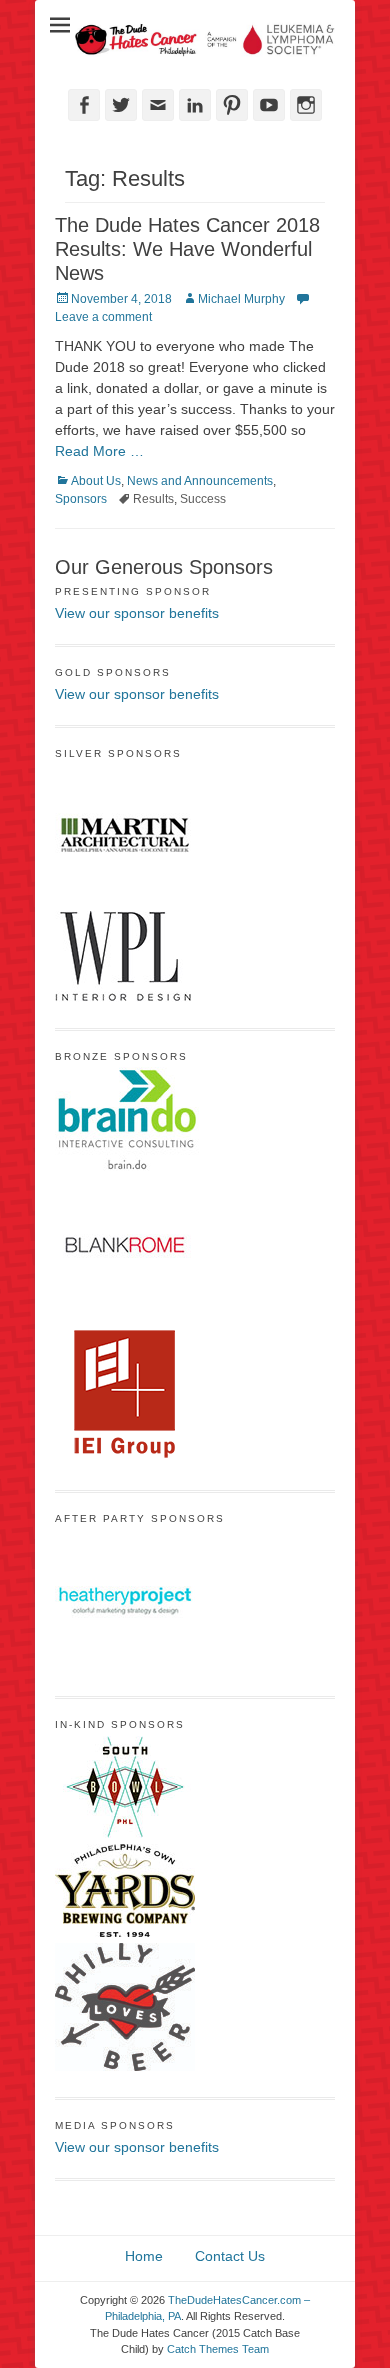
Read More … (99, 451)
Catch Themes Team (218, 2349)
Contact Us (230, 2256)
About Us (96, 481)
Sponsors (81, 499)
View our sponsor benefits (137, 613)
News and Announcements (200, 481)
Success (203, 499)
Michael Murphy (241, 299)
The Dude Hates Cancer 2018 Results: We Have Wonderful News (187, 249)
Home (144, 2256)
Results (153, 499)
